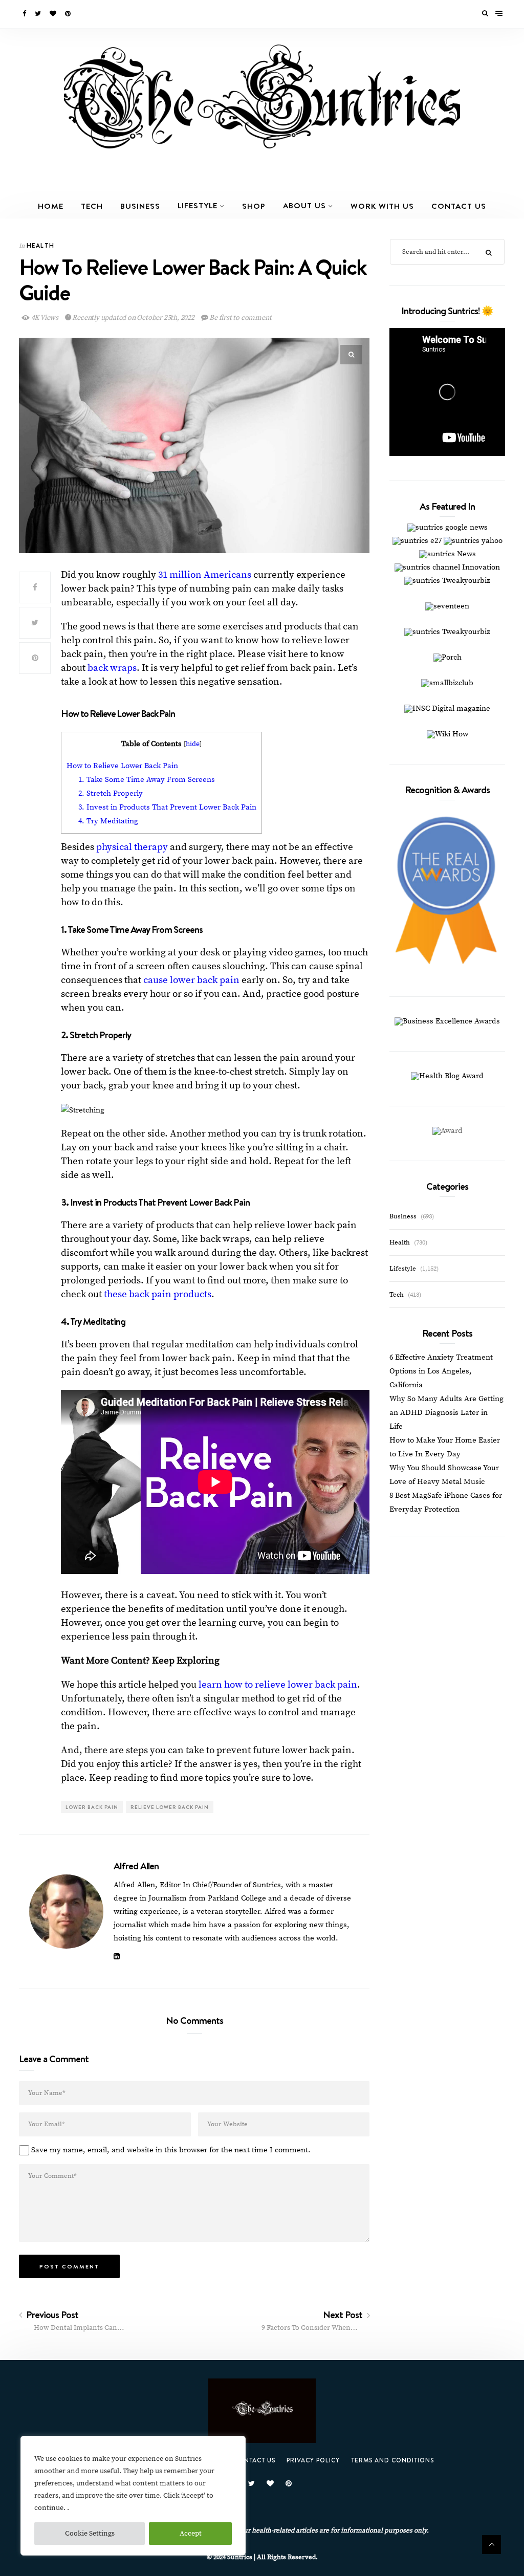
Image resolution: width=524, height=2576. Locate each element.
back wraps (112, 668)
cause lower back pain (191, 980)
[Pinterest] (69, 14)
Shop (254, 206)
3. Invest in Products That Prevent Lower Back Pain (167, 807)
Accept (191, 2534)
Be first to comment (239, 318)
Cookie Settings (90, 2534)
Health (40, 245)
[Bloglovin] (54, 14)
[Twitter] (39, 14)
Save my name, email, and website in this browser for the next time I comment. (171, 2150)
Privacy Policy (313, 2460)
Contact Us (459, 206)
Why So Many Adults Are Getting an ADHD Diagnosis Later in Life (446, 1413)
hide (193, 744)
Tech (92, 206)
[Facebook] (25, 14)
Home (51, 206)
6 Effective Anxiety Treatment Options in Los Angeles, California (441, 1371)
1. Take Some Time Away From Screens (147, 780)
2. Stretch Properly (111, 793)
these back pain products (158, 1294)
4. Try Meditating (109, 821)
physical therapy (132, 847)
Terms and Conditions (392, 2460)
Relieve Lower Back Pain (170, 1807)
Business (140, 206)
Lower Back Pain (92, 1807)
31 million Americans (205, 575)
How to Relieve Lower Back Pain (122, 766)
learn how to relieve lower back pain (278, 1685)
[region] (133, 2496)
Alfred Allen (136, 1866)
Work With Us (382, 206)
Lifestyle (198, 205)
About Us (304, 205)
